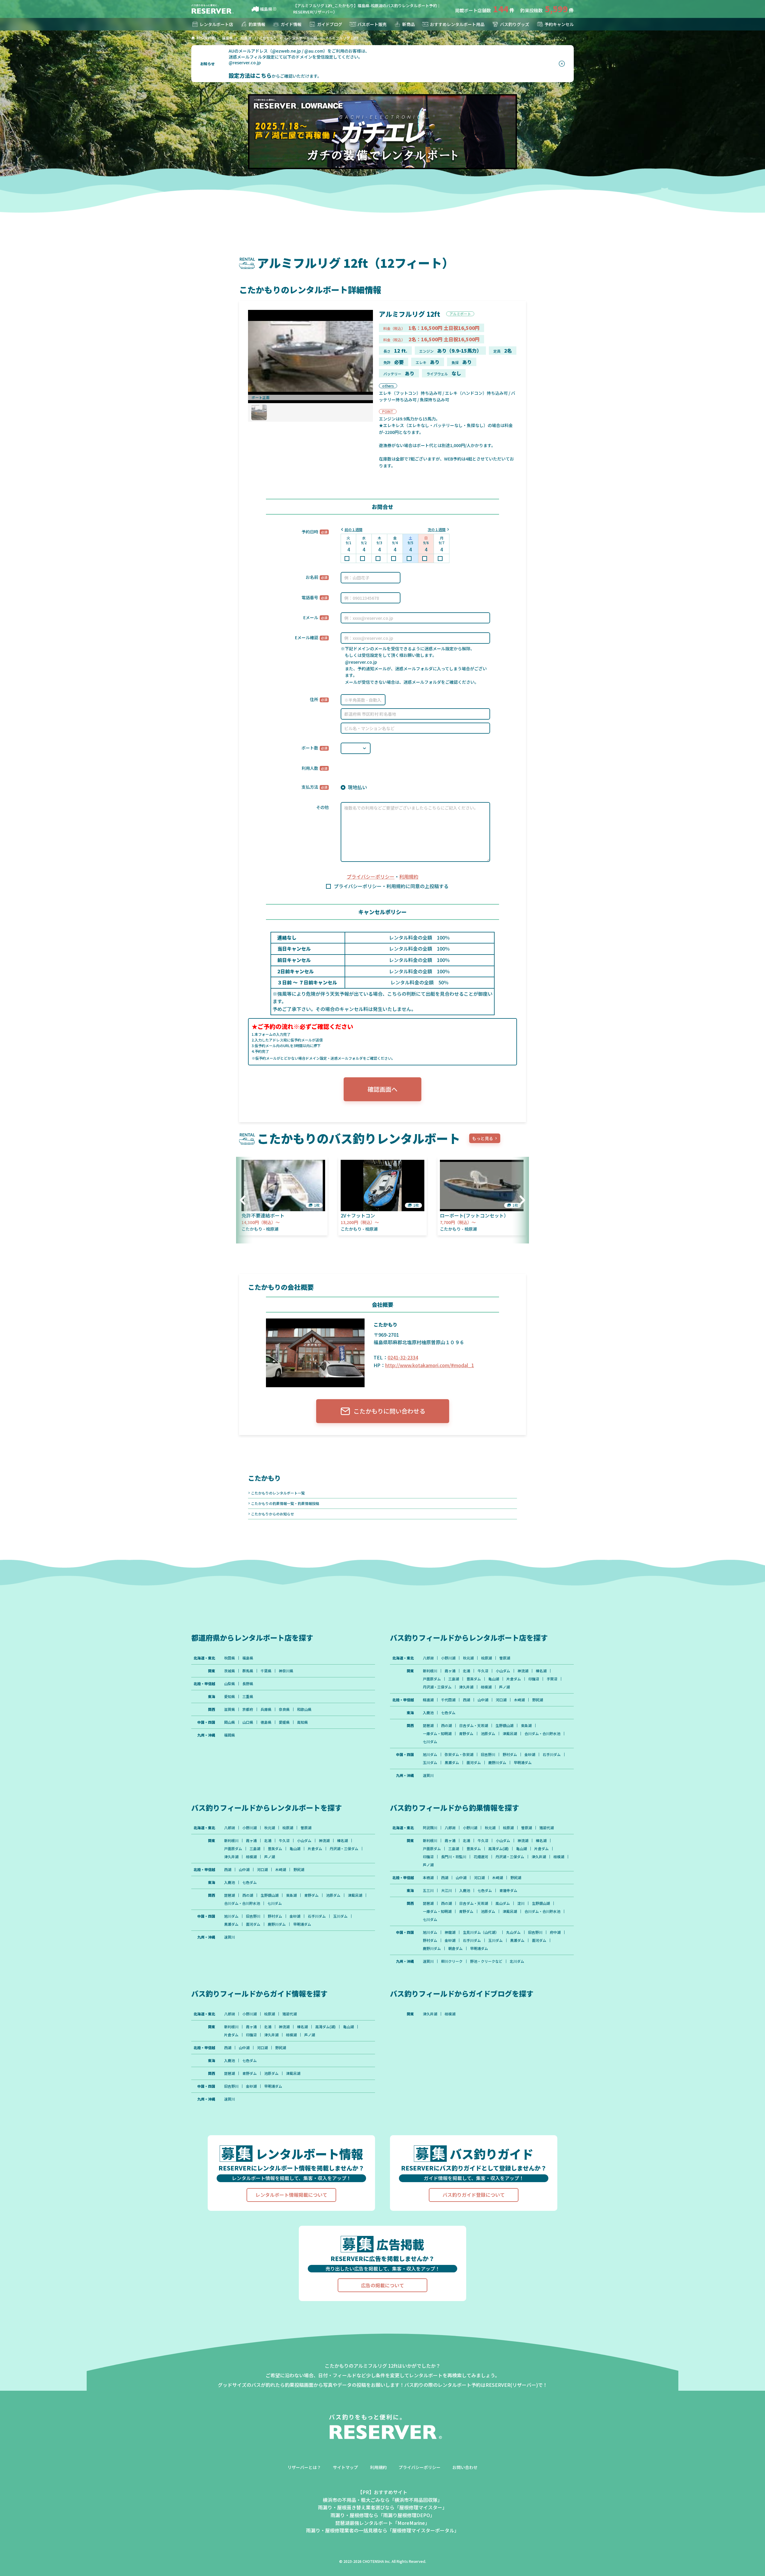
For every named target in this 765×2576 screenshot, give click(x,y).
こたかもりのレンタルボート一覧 (278, 1493)
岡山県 (229, 1722)
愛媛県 (284, 1722)
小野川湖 (448, 1658)
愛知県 (229, 1697)
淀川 (521, 1903)
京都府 (248, 1709)
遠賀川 (428, 1775)
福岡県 (229, 1735)
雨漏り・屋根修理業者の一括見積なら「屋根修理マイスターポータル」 (382, 2530)
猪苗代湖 (547, 1828)
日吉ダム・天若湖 (474, 1726)
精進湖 (428, 1700)
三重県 (248, 1697)
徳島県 (266, 1722)
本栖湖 (428, 1878)
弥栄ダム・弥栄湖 (459, 1754)
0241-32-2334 (403, 1357)
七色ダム (448, 1713)
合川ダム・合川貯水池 (542, 1734)
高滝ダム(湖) (498, 1849)
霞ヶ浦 (450, 1671)
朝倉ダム (455, 1948)
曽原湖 (505, 1658)
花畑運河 (481, 1857)
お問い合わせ (465, 2467)
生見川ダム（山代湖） (481, 1932)
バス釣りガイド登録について (474, 2195)
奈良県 (284, 1709)
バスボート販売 (372, 24)
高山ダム (503, 1903)
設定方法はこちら (250, 75)
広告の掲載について (382, 2285)
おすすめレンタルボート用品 (457, 24)
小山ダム (503, 1671)
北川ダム (517, 1961)
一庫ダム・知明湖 (437, 1734)
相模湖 (486, 1687)
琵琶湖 (428, 1726)
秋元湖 (468, 1658)
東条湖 (526, 1726)
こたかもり (264, 1478)
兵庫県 (266, 1709)
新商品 (408, 24)
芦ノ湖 (504, 1687)
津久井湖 (466, 1687)
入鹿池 (428, 1713)
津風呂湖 (510, 1734)
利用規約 (409, 876)
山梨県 (229, 1684)
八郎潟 (428, 1658)
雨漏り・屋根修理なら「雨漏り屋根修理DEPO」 (383, 2515)
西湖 (466, 1700)
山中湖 (483, 1700)
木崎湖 (519, 1700)
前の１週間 (354, 529)
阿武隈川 (430, 1828)
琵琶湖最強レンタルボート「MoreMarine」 (382, 2523)
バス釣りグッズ (515, 24)
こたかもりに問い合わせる (389, 1411)
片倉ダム (514, 1679)
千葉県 (266, 1671)
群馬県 (248, 1671)
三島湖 (454, 1679)
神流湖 (523, 1671)
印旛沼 (534, 1679)
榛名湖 (541, 1671)
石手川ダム (552, 1754)
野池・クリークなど (486, 1961)
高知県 (302, 1722)
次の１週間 (437, 529)
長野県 (248, 1684)
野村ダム (510, 1754)
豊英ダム (474, 1679)
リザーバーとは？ (304, 2467)
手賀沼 (552, 1679)
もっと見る (483, 1138)
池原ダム (488, 1734)
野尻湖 (538, 1700)
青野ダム (466, 1734)
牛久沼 (483, 1671)
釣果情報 (257, 24)
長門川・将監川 (454, 1857)
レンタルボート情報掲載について (291, 2195)
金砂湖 (530, 1754)
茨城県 (229, 1671)
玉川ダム (430, 1763)
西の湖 (446, 1726)
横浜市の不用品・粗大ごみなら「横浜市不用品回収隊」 (382, 2500)
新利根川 (430, 1671)
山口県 (248, 1722)
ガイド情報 (291, 24)
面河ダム (474, 1763)
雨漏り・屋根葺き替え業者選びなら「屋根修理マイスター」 (382, 2507)
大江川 (446, 1890)
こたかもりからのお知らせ (273, 1514)
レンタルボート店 (216, 24)
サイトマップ (345, 2467)
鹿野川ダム (497, 1763)
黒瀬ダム (452, 1763)
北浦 (466, 1671)
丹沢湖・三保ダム (437, 1687)
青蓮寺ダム (508, 1890)
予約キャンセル (559, 24)
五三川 (428, 1890)
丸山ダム (513, 1932)
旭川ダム (430, 1754)
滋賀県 (229, 1709)
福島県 (266, 9)
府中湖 (555, 1932)
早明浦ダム (523, 1763)
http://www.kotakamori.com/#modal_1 (430, 1365)
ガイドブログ (330, 24)
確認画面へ (382, 1089)
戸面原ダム (432, 1679)
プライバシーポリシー (371, 876)
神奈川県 (286, 1671)
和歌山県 (304, 1709)
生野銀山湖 (504, 1726)
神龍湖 (450, 1932)
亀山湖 (494, 1679)
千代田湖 (448, 1700)
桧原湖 (486, 1658)
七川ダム (430, 1742)
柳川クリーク (452, 1961)
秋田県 (229, 1658)
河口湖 (501, 1700)
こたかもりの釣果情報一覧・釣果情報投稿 (285, 1503)
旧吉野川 (488, 1754)
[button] (245, 1200)
